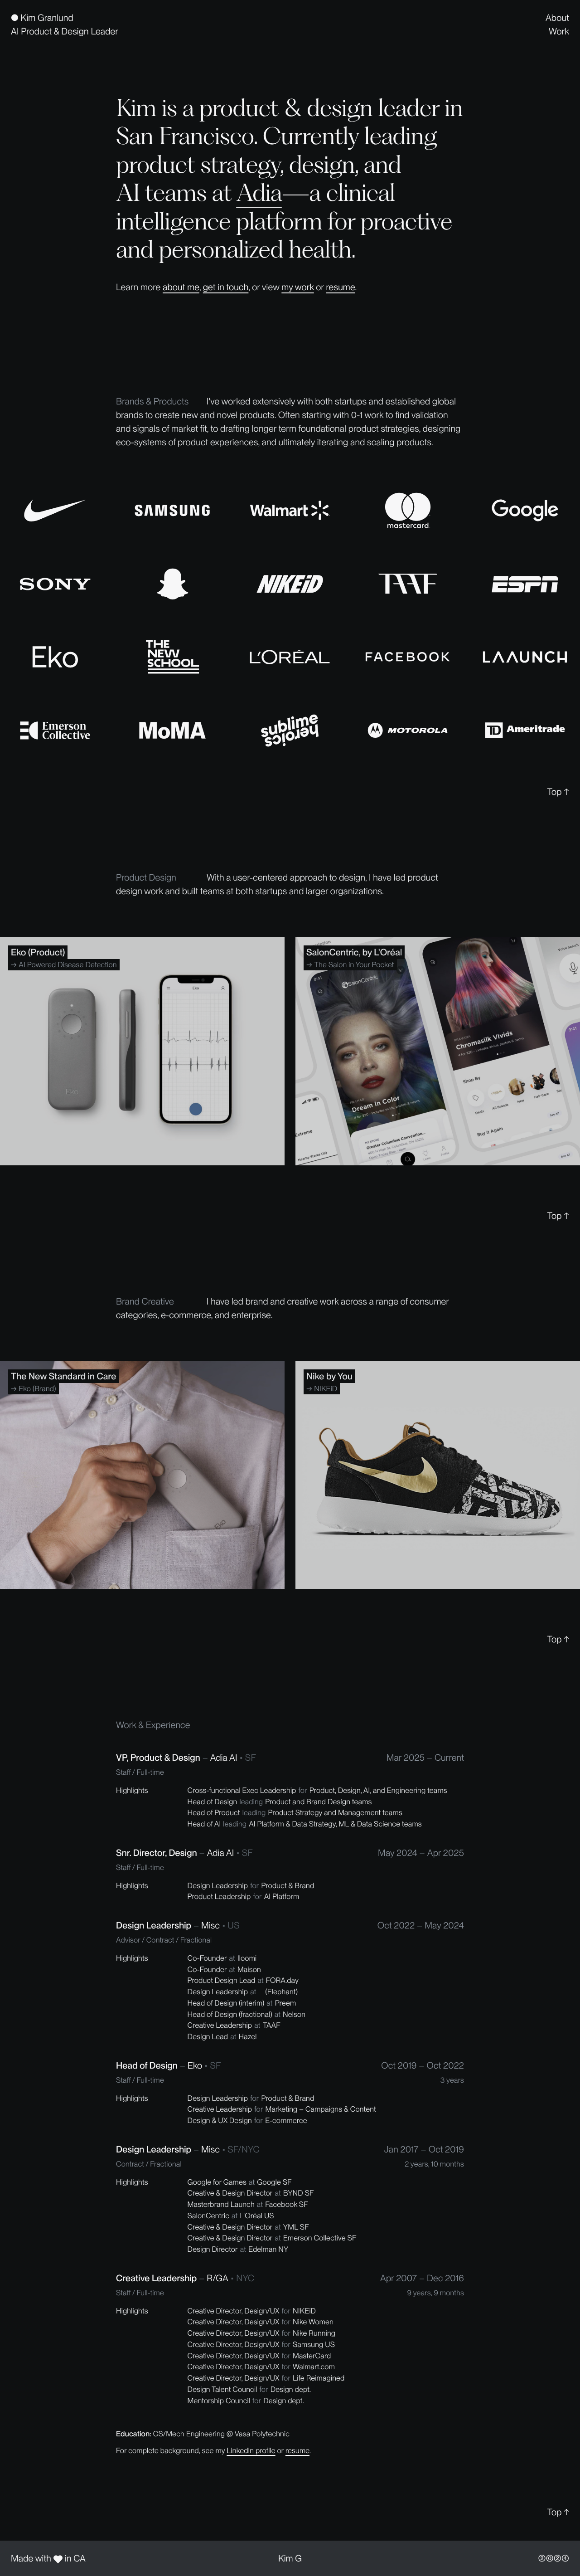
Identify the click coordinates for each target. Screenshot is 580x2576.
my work (297, 287)
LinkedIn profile (251, 2450)
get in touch (226, 287)
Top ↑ (558, 792)
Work (559, 31)
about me (181, 287)
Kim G (290, 2558)
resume (340, 287)
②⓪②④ (554, 2558)
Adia (259, 192)
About (557, 18)
